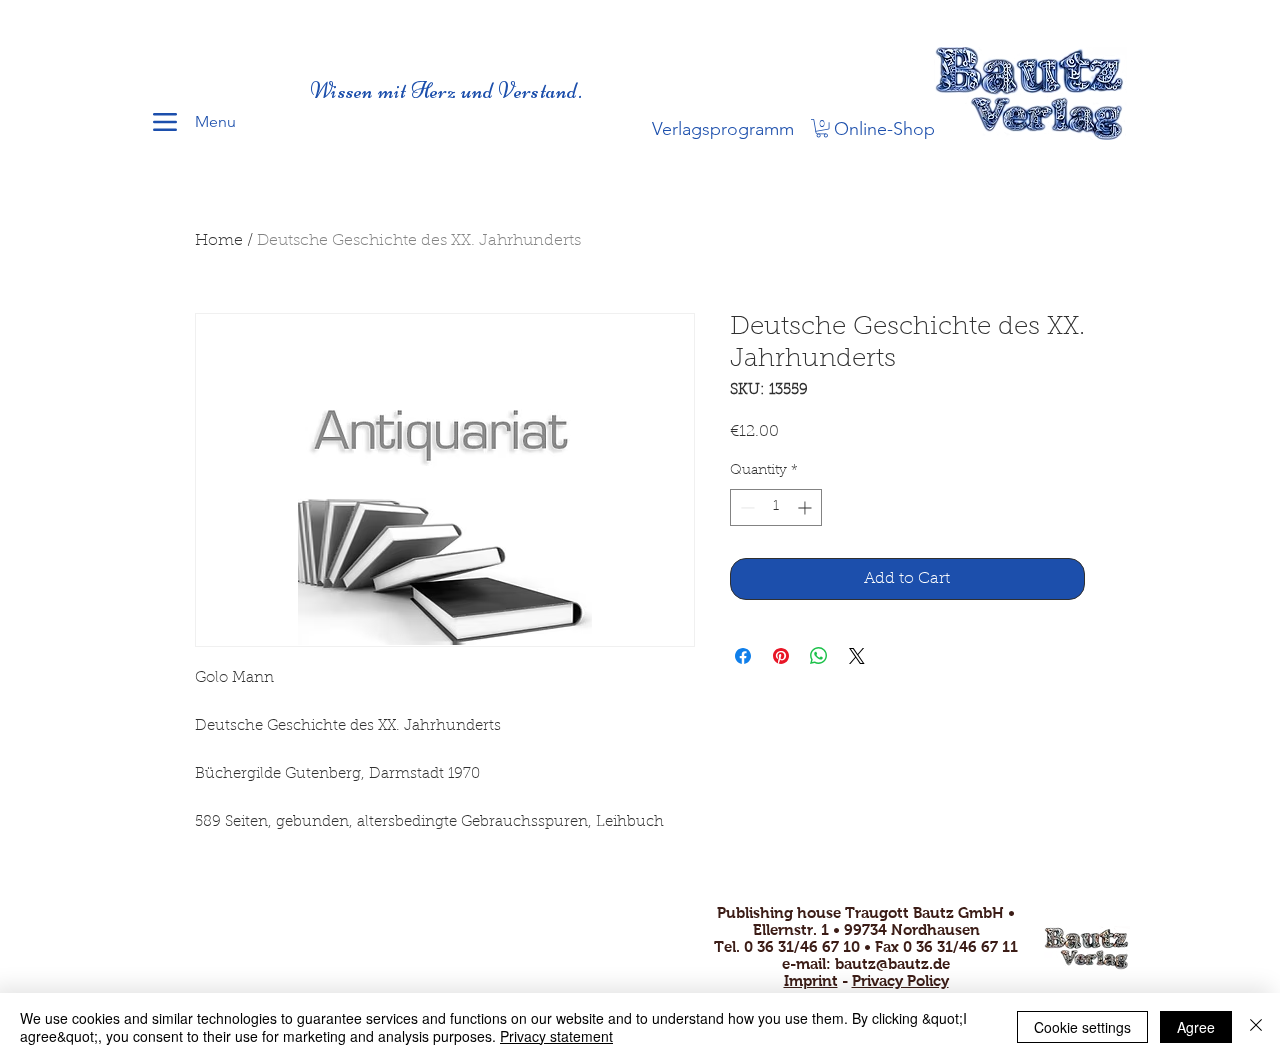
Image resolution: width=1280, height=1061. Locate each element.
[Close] (1256, 1027)
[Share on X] (857, 656)
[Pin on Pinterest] (781, 656)
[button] (822, 128)
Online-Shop (884, 129)
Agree (1196, 1027)
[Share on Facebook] (743, 656)
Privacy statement (556, 1036)
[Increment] (806, 507)
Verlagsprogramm (723, 129)
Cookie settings (1082, 1027)
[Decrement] (745, 507)
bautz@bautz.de (892, 963)
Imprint (811, 980)
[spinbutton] (776, 507)
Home (219, 241)
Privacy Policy (900, 980)
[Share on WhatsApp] (819, 656)
